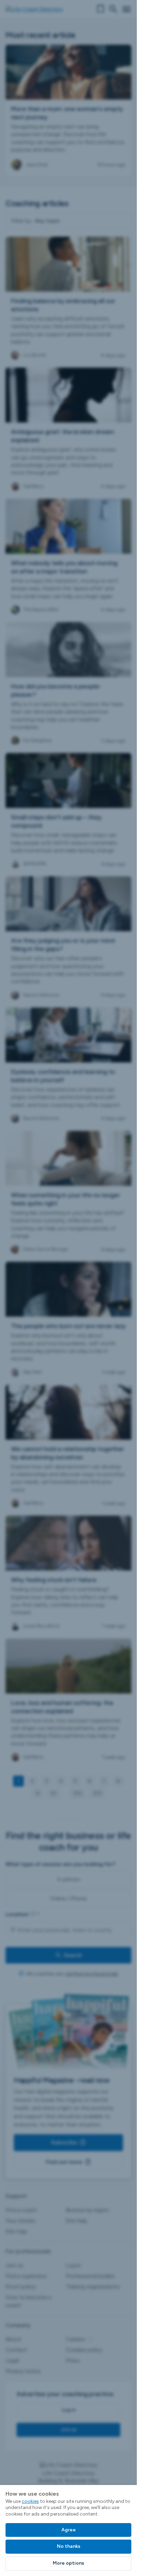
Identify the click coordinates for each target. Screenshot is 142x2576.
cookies (30, 2501)
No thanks (69, 2546)
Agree (69, 2530)
